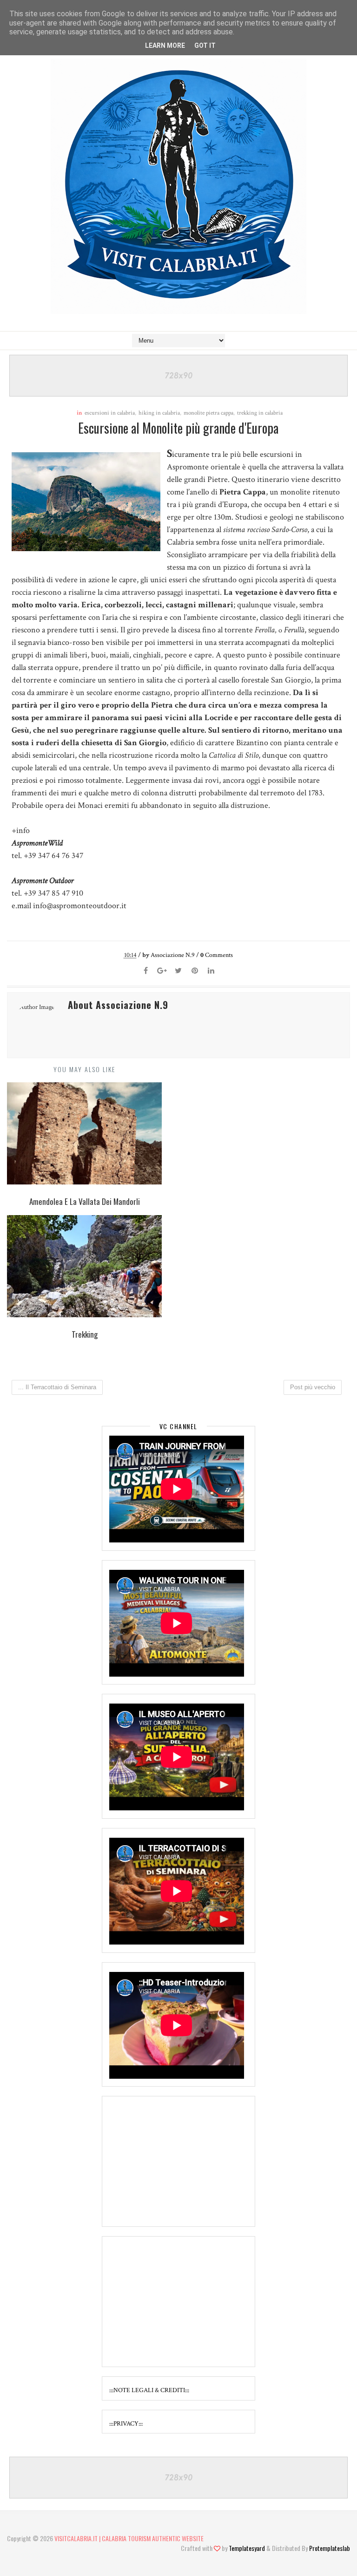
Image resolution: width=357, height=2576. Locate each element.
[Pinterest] (195, 971)
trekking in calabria (260, 413)
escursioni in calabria (110, 413)
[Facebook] (146, 971)
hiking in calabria (159, 413)
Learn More (165, 46)
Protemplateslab (330, 2548)
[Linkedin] (211, 971)
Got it (205, 46)
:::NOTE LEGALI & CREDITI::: (149, 2390)
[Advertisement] (178, 2164)
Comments (217, 955)
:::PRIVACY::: (126, 2424)
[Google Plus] (162, 971)
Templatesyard (247, 2548)
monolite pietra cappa (208, 413)
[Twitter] (178, 971)
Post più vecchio (313, 1387)
